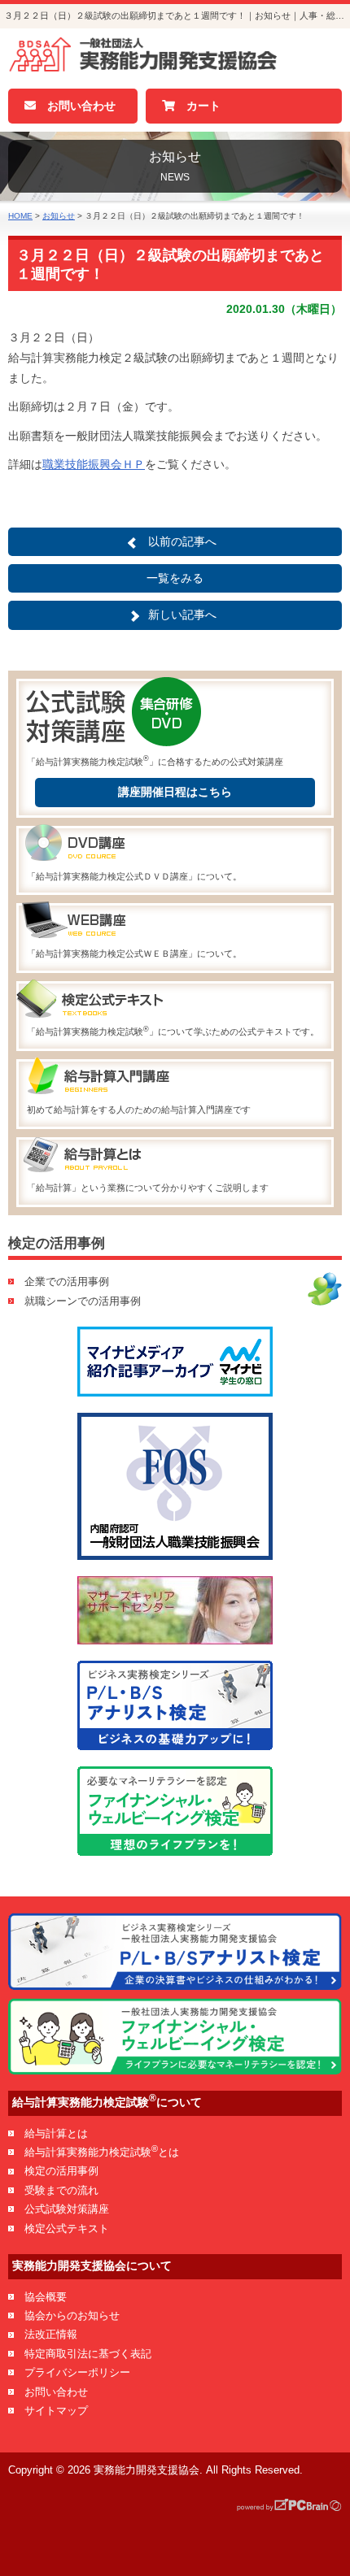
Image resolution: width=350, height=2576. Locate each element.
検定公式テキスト (67, 2228)
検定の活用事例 (61, 2171)
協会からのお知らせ (72, 2315)
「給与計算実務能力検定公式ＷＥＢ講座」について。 (134, 954)
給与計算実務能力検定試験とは (102, 2152)
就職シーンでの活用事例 (83, 1301)
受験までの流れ (61, 2190)
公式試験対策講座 (67, 2209)
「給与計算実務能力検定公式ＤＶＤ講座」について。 (134, 876)
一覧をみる (175, 578)
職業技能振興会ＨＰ (94, 464)
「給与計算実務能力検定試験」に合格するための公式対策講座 (155, 760)
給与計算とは (56, 2133)
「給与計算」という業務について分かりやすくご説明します (148, 1188)
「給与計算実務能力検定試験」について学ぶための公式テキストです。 (173, 1031)
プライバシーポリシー (77, 2372)
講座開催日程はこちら (175, 792)
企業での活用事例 (67, 1281)
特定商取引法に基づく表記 (88, 2354)
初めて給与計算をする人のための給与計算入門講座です (139, 1110)
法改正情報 (51, 2334)
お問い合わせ (76, 106)
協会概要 (46, 2297)
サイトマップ (56, 2411)
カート (198, 106)
